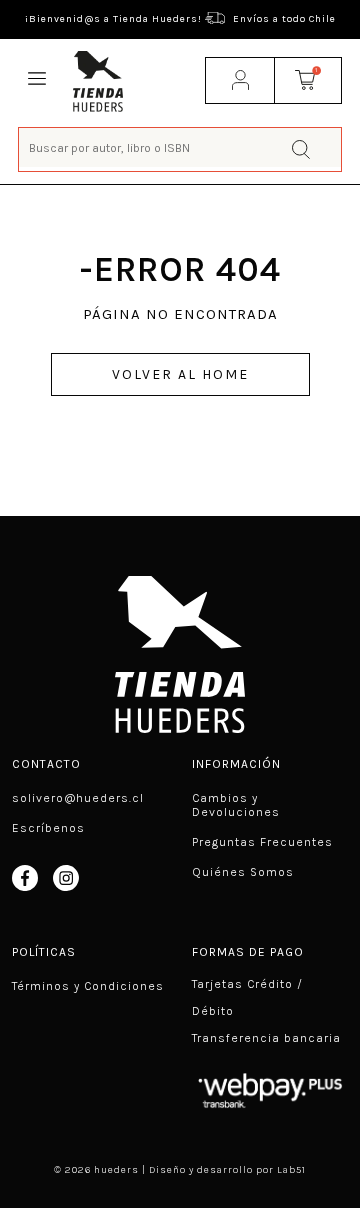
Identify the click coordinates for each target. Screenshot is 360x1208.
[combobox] (180, 147)
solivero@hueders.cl (78, 798)
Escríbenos (48, 828)
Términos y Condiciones (88, 986)
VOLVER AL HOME (180, 374)
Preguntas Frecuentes (262, 842)
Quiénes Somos (243, 872)
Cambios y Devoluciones (236, 805)
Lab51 (291, 1170)
